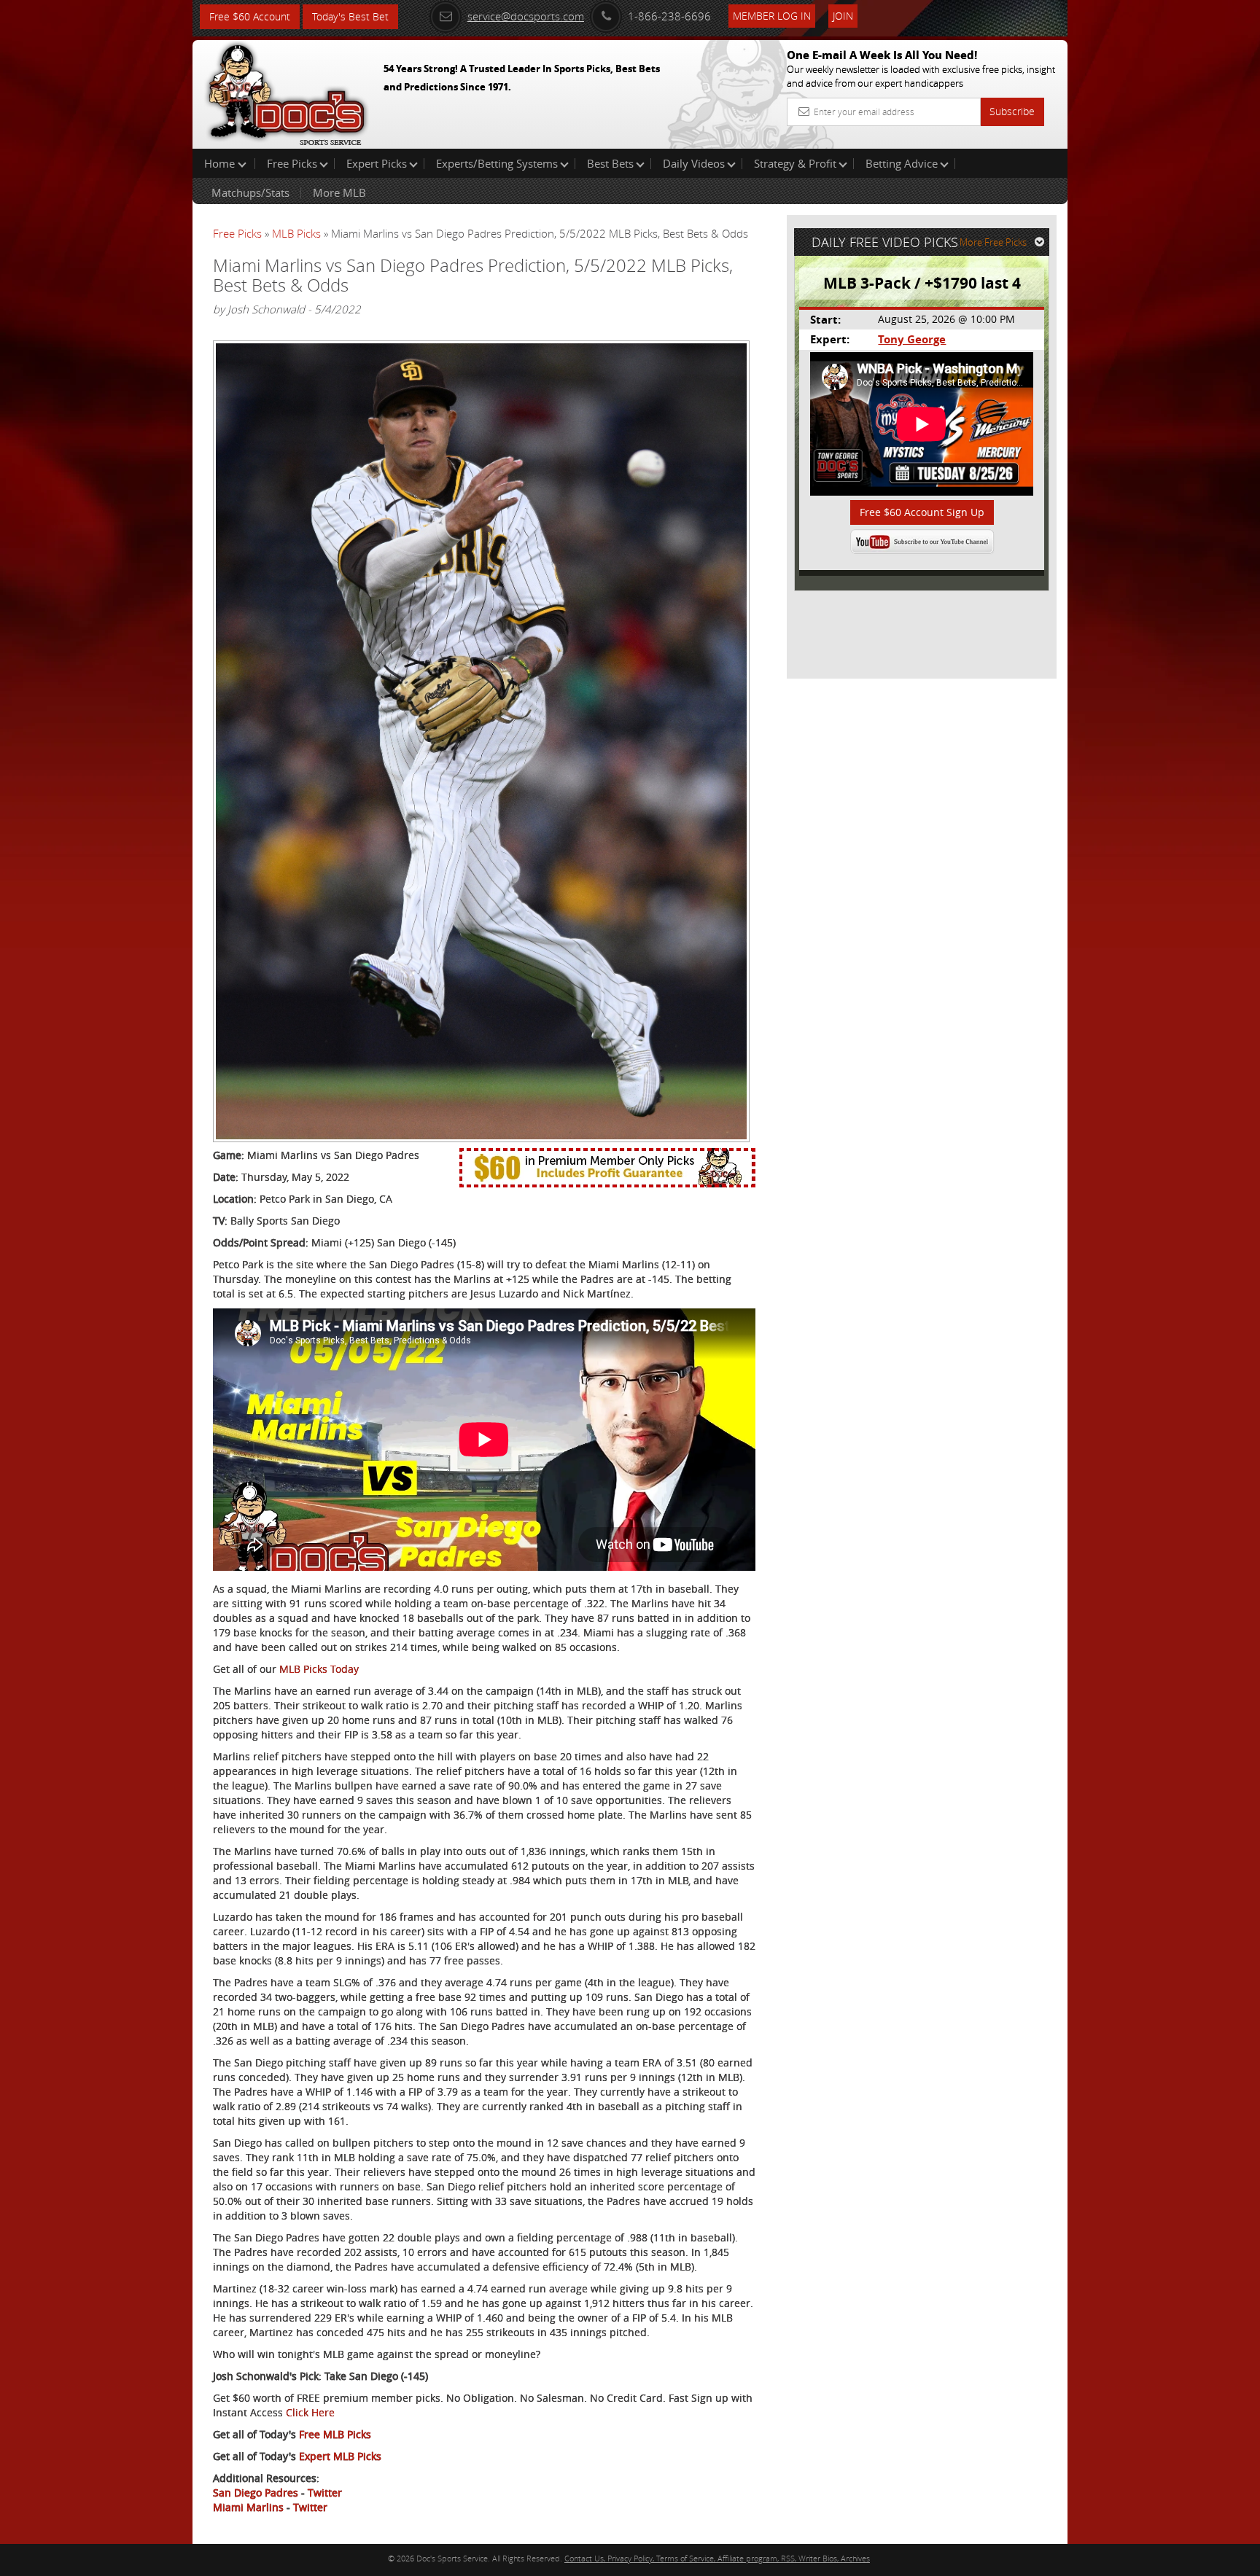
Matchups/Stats (250, 192)
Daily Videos (694, 163)
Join (843, 16)
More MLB (339, 192)
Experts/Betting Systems (497, 163)
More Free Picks (993, 242)
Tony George (912, 339)
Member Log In (772, 16)
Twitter (325, 2493)
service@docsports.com (526, 16)
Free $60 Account (250, 16)
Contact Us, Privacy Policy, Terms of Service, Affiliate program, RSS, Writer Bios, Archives (717, 2558)
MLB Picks (296, 233)
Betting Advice (902, 163)
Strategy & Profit (795, 163)
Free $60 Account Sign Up (922, 512)
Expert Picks (377, 163)
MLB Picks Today (319, 1669)
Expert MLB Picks (340, 2456)
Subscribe (1012, 111)
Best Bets (610, 163)
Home (221, 163)
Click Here (310, 2412)
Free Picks (292, 163)
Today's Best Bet (350, 16)
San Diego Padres (256, 2493)
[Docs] (287, 91)
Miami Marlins (248, 2507)
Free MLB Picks (335, 2434)
